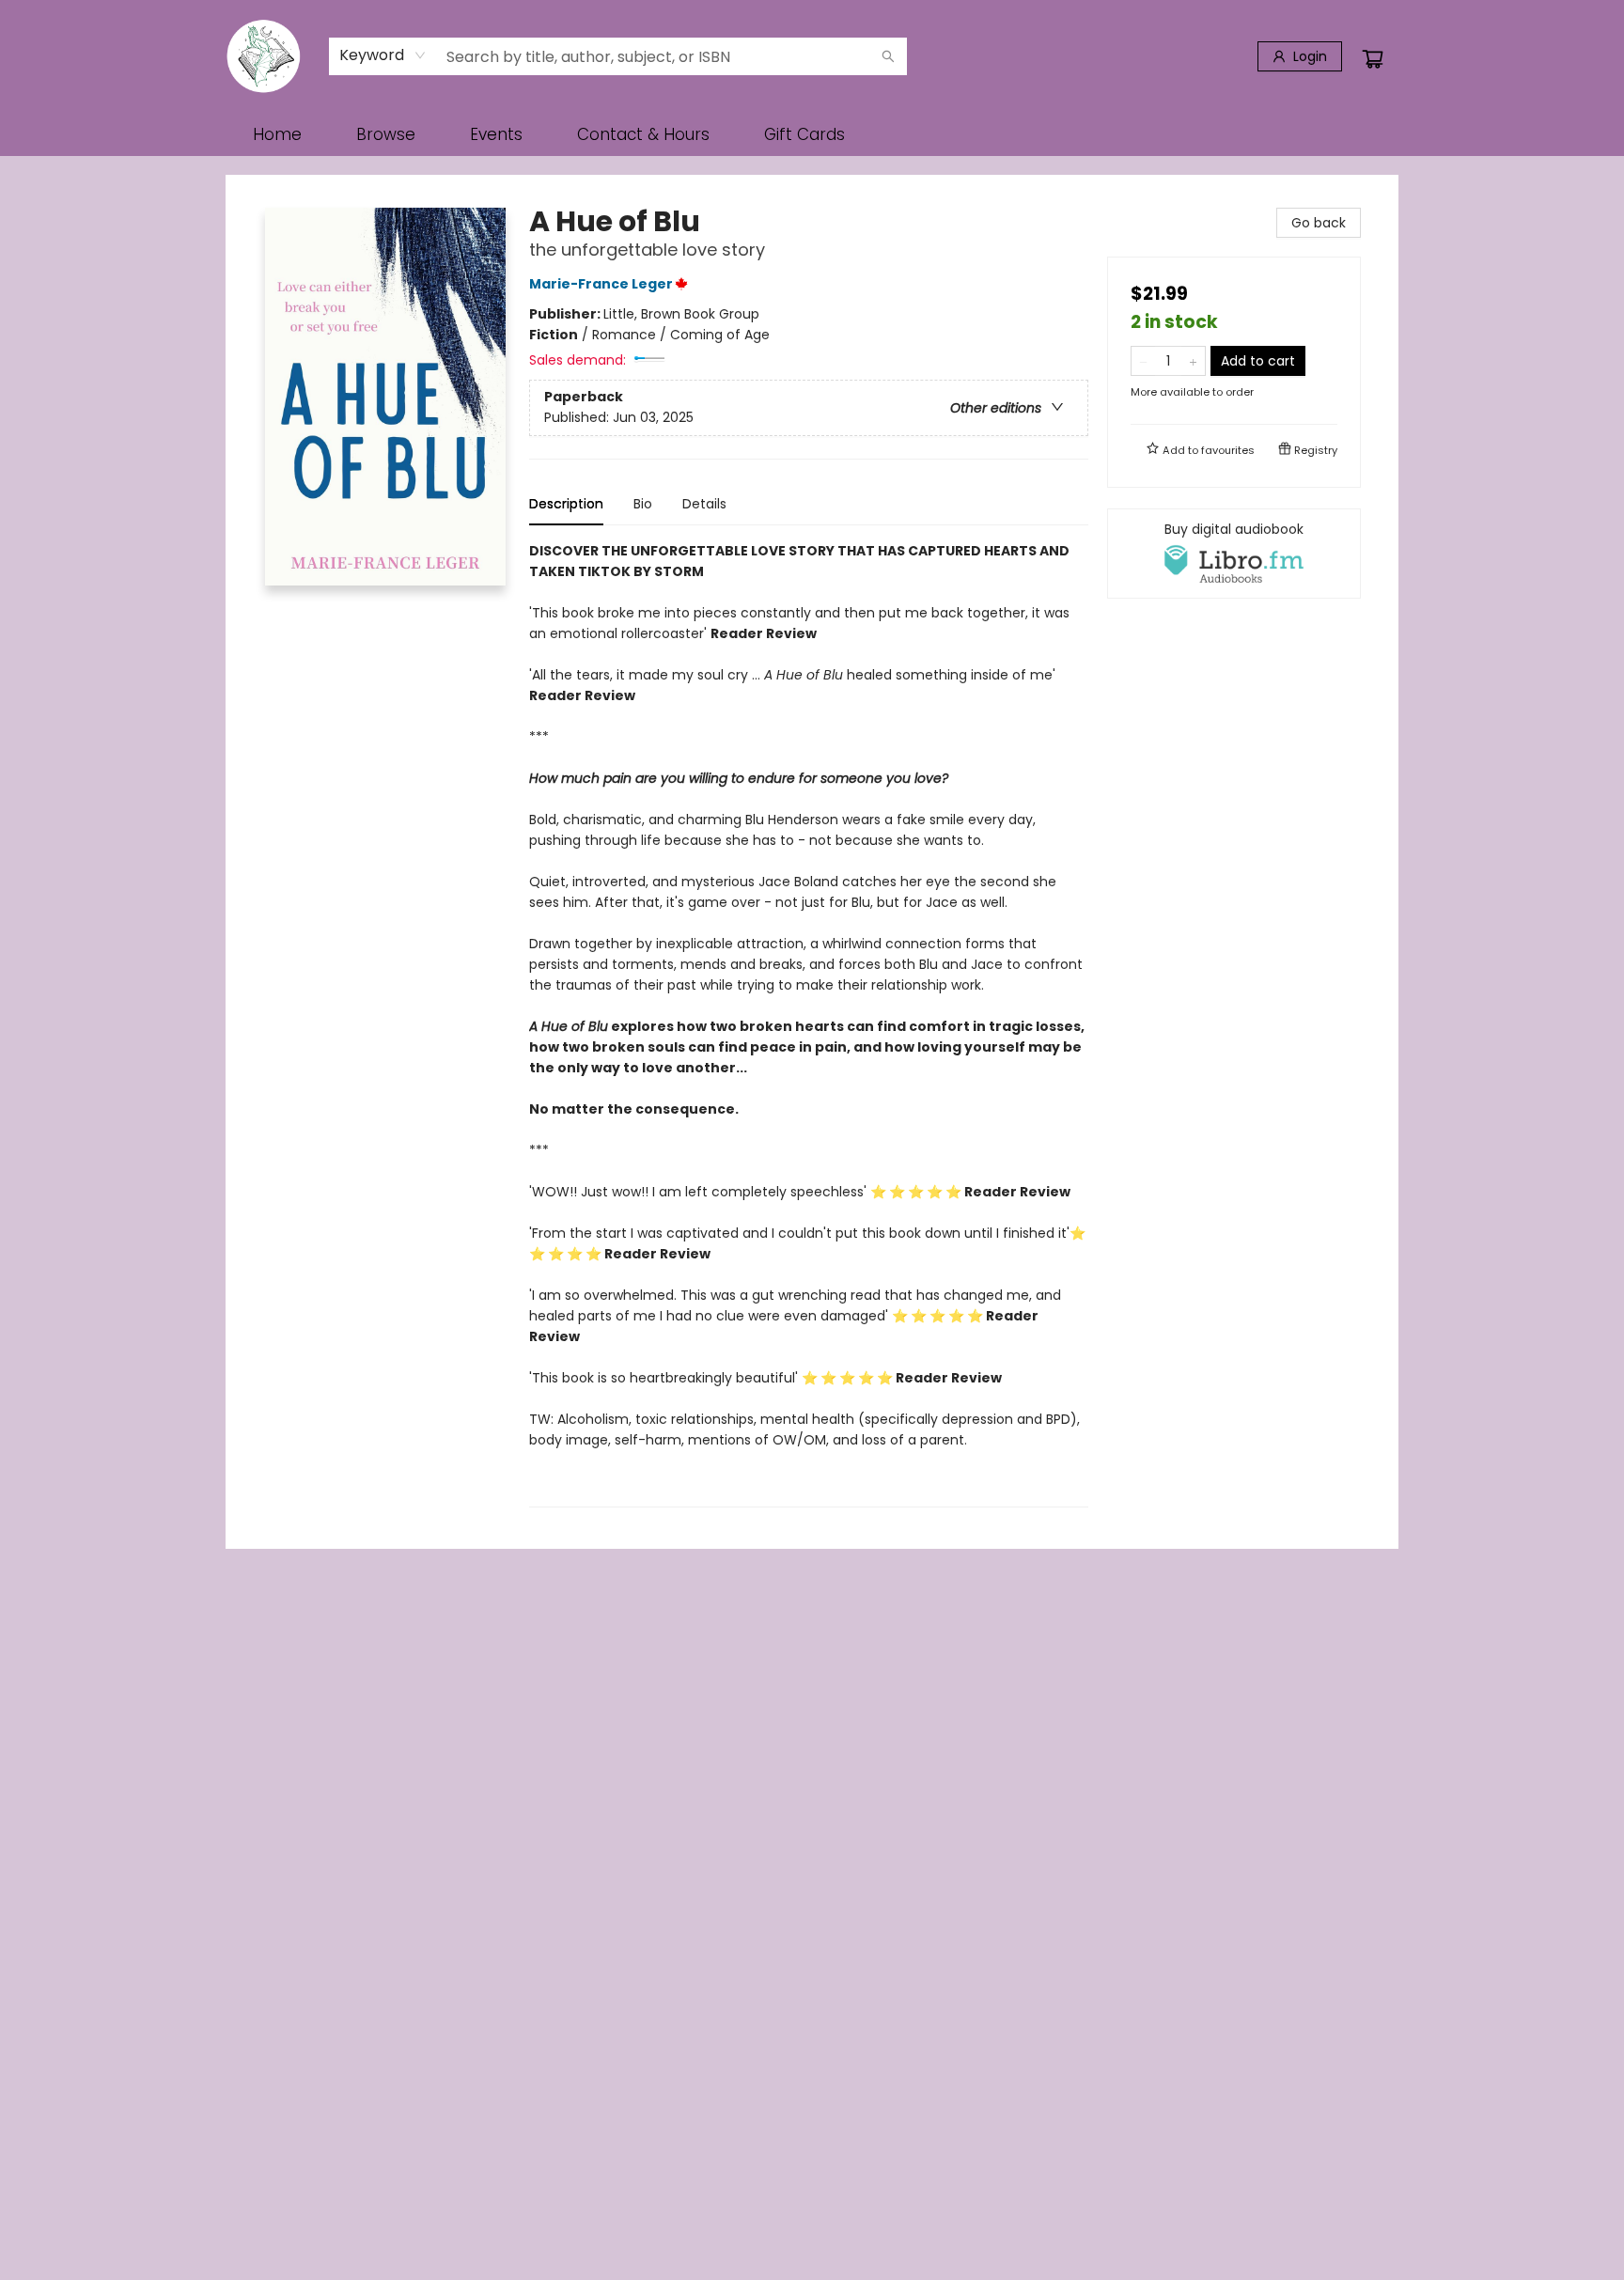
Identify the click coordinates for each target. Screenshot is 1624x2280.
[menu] (812, 134)
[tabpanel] (809, 1024)
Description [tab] (566, 504)
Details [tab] (704, 504)
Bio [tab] (643, 504)
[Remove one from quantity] (1143, 361)
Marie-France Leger (601, 284)
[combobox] (383, 55)
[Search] (888, 56)
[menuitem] (277, 134)
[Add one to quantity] (1193, 361)
